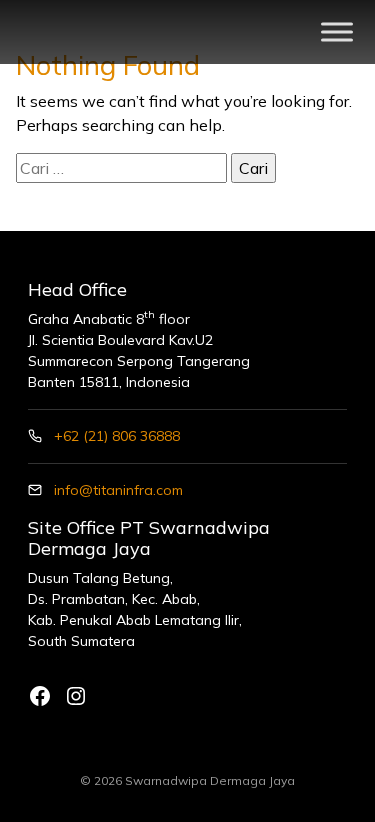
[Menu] (337, 31)
